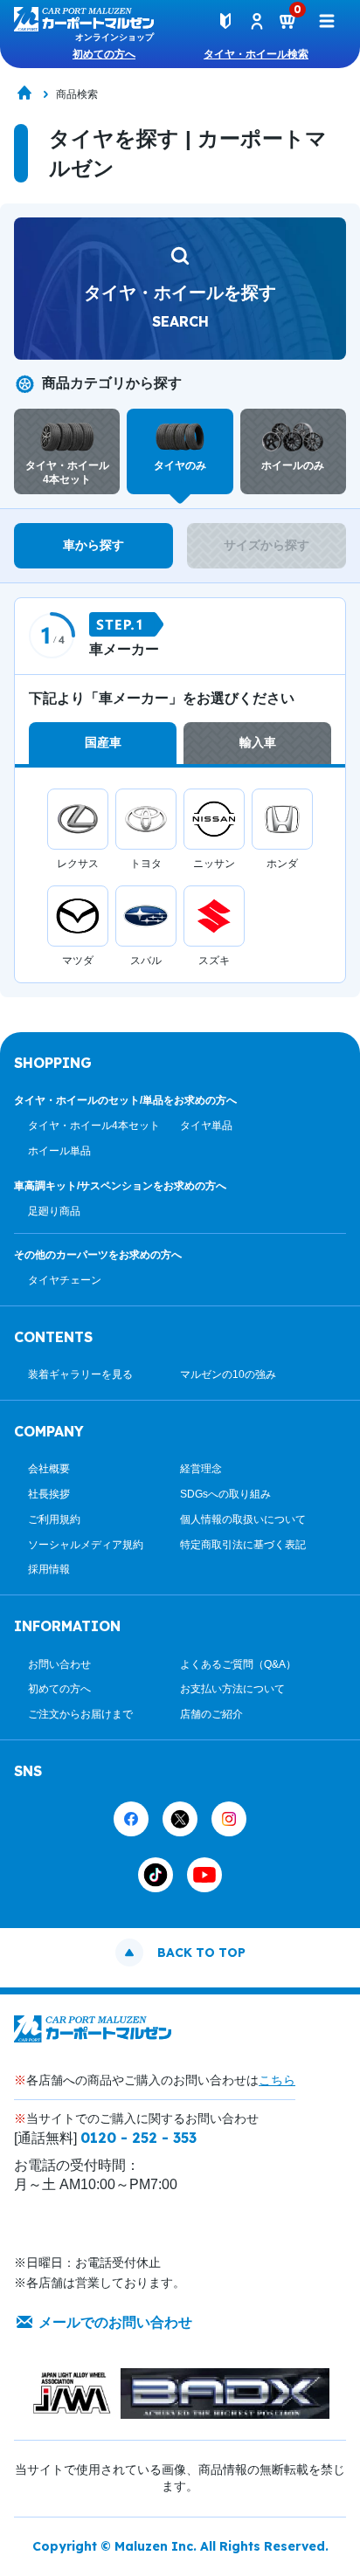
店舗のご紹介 (211, 1714)
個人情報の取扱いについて (243, 1519)
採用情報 (49, 1569)
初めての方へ (104, 54)
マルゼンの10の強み (228, 1374)
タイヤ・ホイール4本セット (94, 1126)
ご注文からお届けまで (80, 1714)
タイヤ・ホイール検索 (256, 54)
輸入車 (258, 742)
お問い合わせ (59, 1664)
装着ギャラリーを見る (80, 1374)
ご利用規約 (54, 1519)
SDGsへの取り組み (225, 1494)
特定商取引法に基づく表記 (243, 1545)
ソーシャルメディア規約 (86, 1545)
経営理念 (201, 1469)
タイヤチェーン (65, 1280)
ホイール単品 (59, 1151)
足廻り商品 (54, 1211)
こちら (277, 2080)
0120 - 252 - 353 (138, 2138)
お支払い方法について (232, 1689)
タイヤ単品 (206, 1126)
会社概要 (49, 1469)
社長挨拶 (49, 1494)
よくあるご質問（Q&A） (238, 1664)
